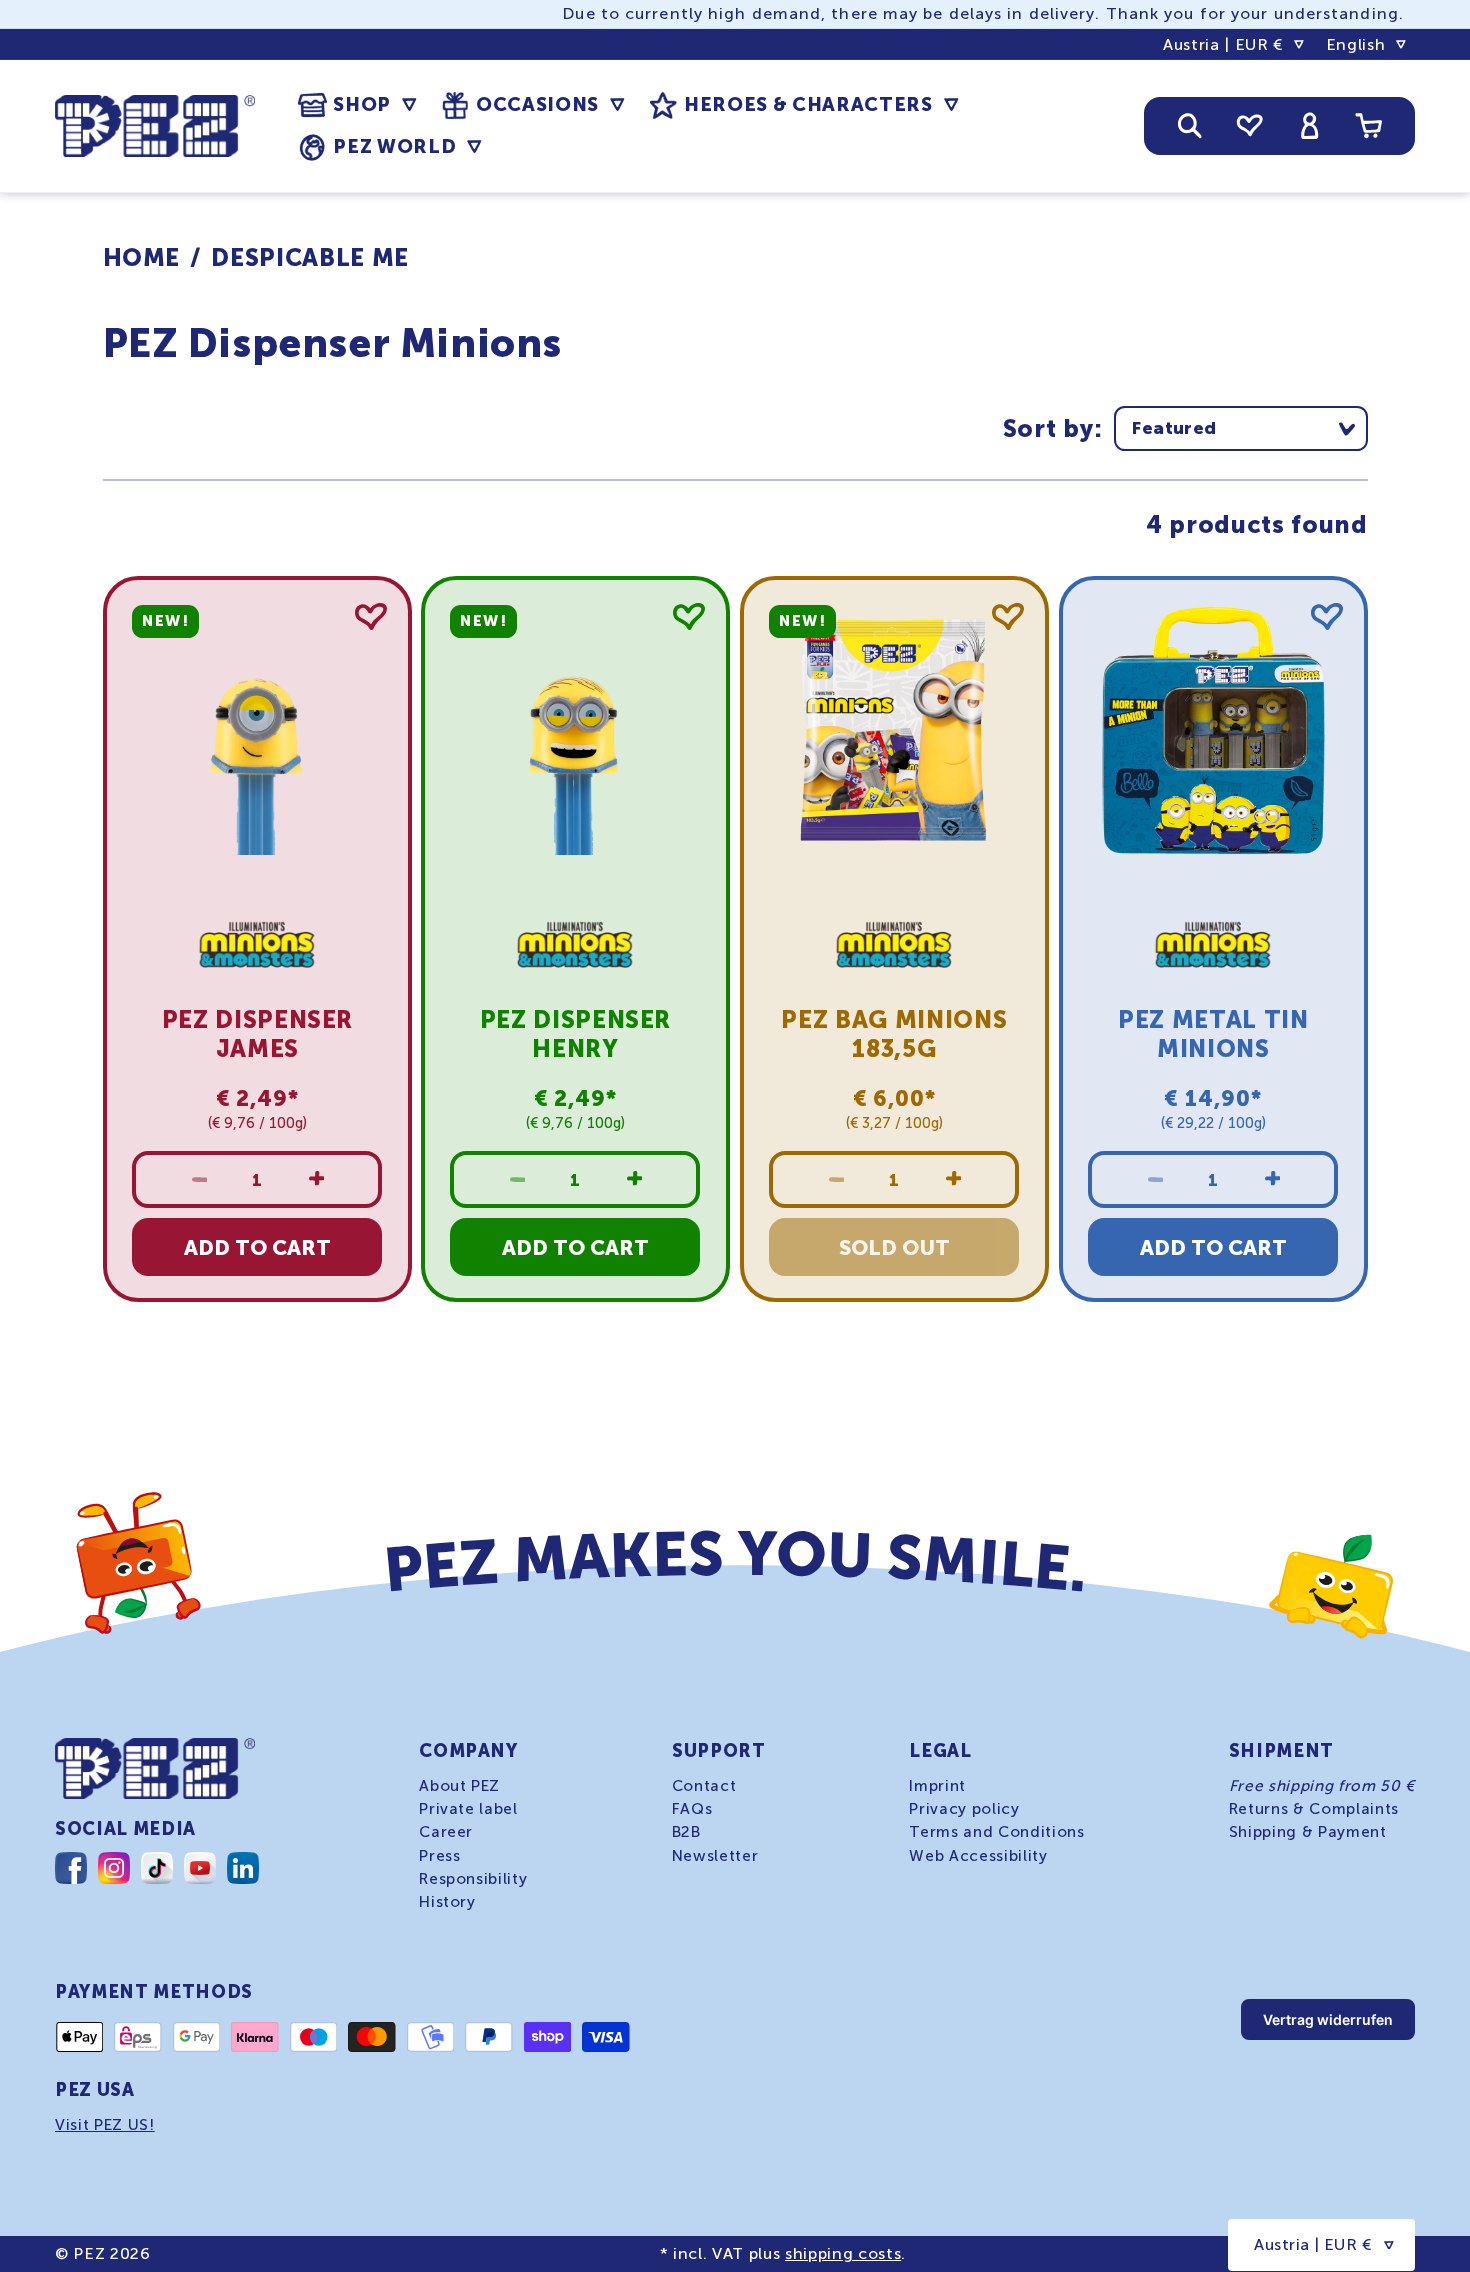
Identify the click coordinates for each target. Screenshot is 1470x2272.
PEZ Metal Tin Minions (1213, 1034)
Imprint (937, 1786)
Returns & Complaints (1314, 1809)
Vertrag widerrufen (1328, 2019)
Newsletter (715, 1855)
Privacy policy (964, 1809)
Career (446, 1832)
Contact (704, 1786)
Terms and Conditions (996, 1832)
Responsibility (473, 1878)
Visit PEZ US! (105, 2125)
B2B (686, 1832)
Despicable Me (310, 257)
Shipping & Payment (1308, 1832)
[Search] (1190, 126)
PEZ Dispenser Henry (576, 1034)
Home (142, 257)
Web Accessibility (978, 1855)
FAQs (692, 1809)
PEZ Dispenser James (257, 1034)
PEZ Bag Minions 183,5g (894, 1034)
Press (439, 1855)
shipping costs (843, 2253)
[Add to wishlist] (370, 617)
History (447, 1901)
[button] (356, 105)
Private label (468, 1809)
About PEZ (459, 1786)
